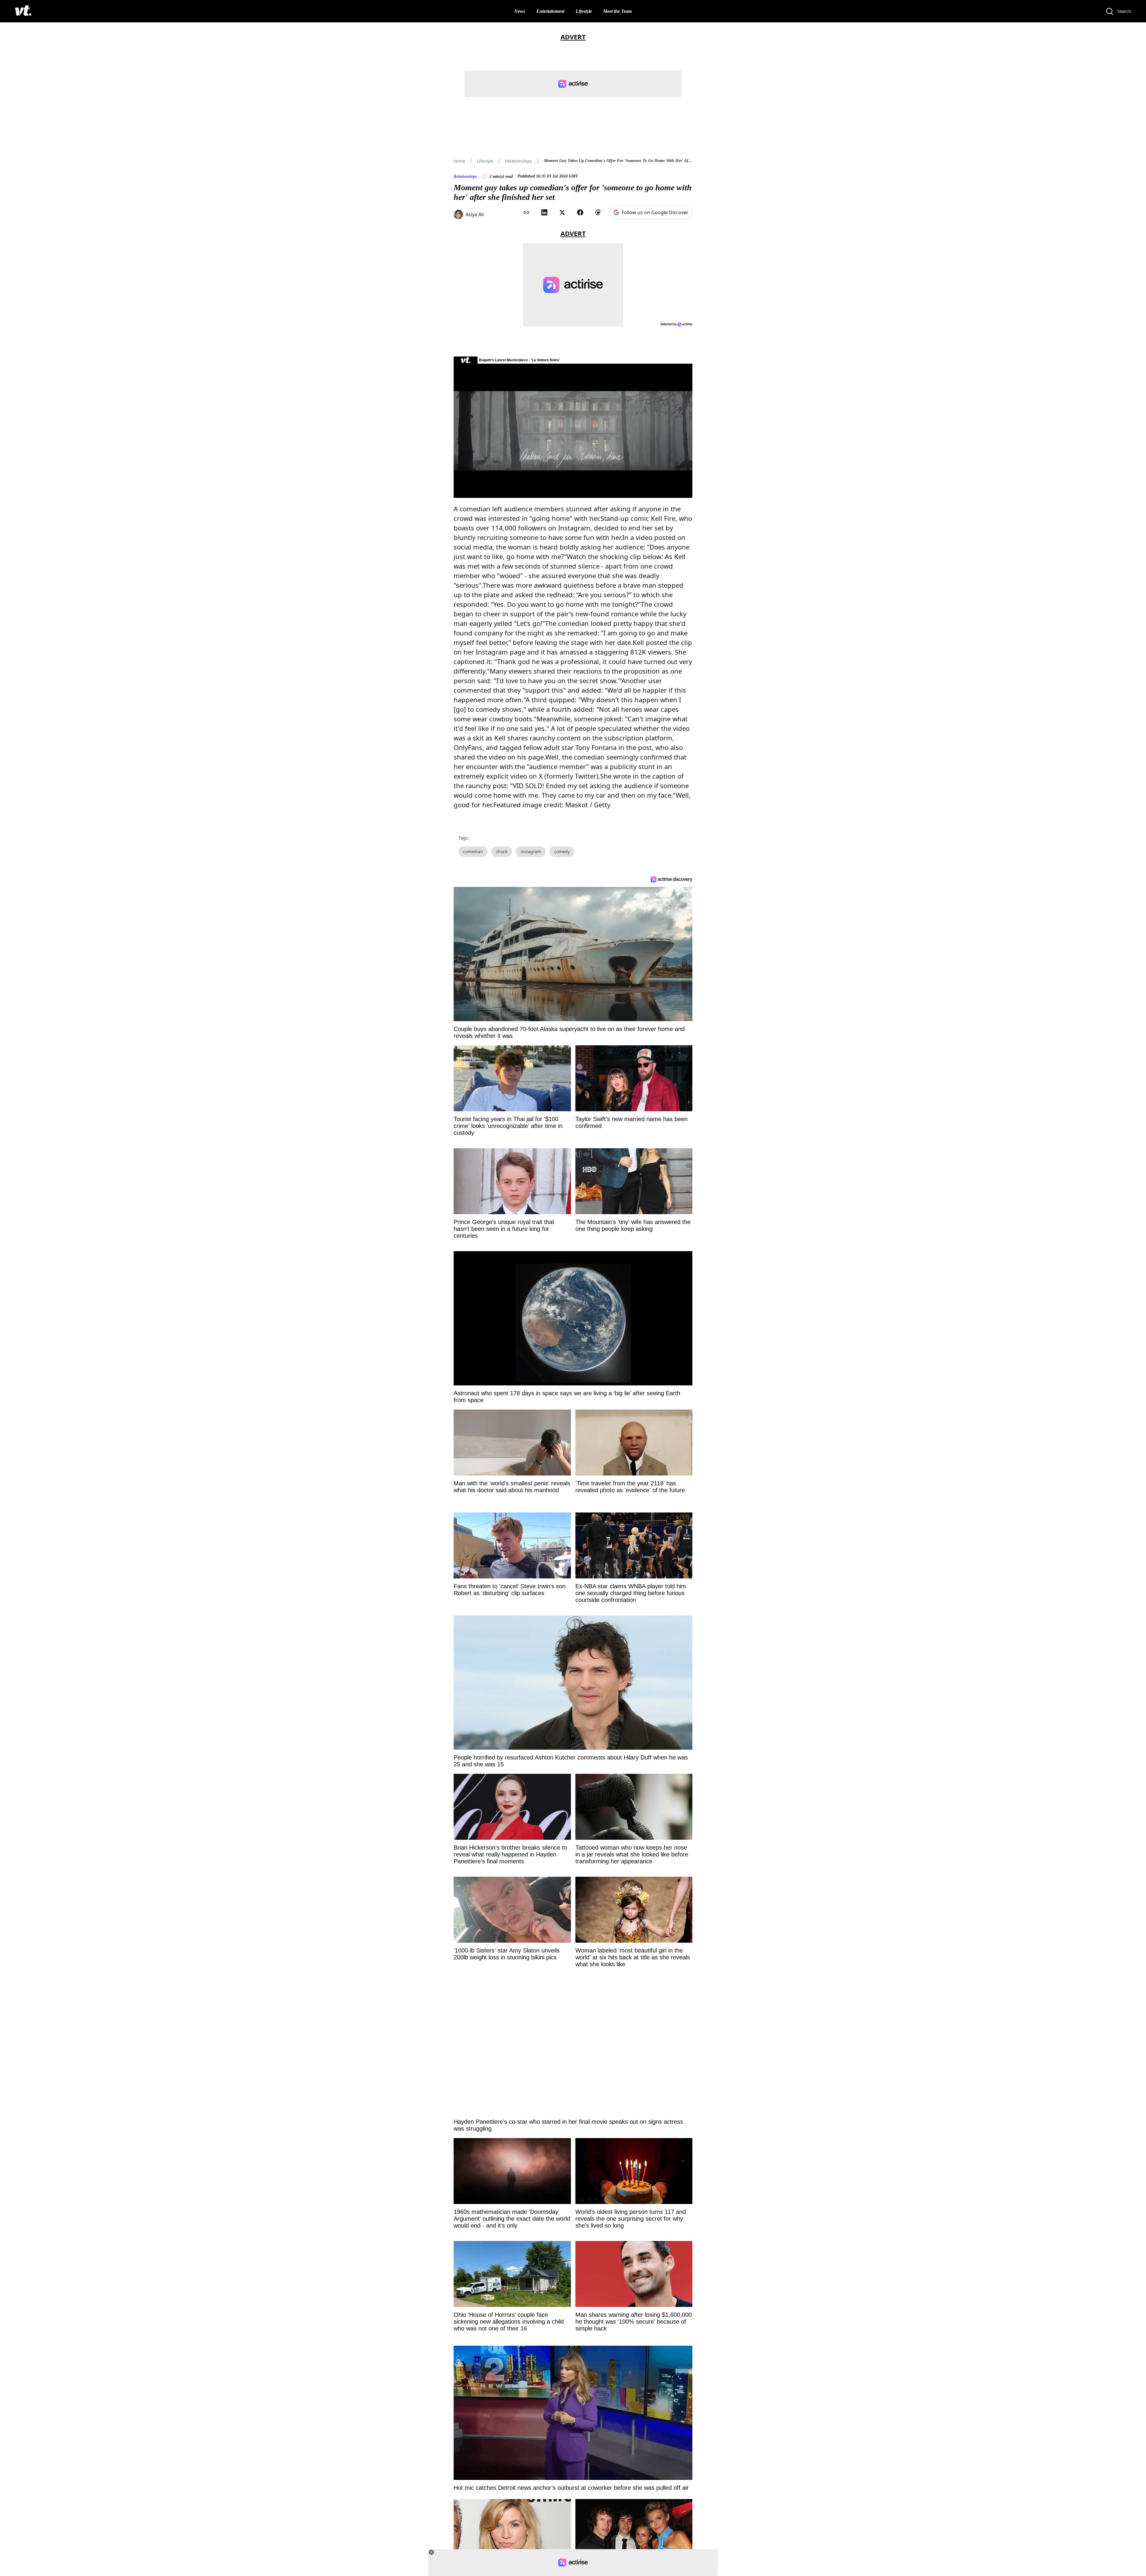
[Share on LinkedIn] (544, 212)
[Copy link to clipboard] (526, 212)
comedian (473, 852)
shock (502, 852)
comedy (562, 852)
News (520, 11)
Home (459, 161)
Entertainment (550, 11)
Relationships (519, 161)
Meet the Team (617, 11)
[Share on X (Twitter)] (562, 212)
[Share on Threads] (598, 212)
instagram (531, 852)
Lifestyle (584, 11)
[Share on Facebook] (580, 212)
